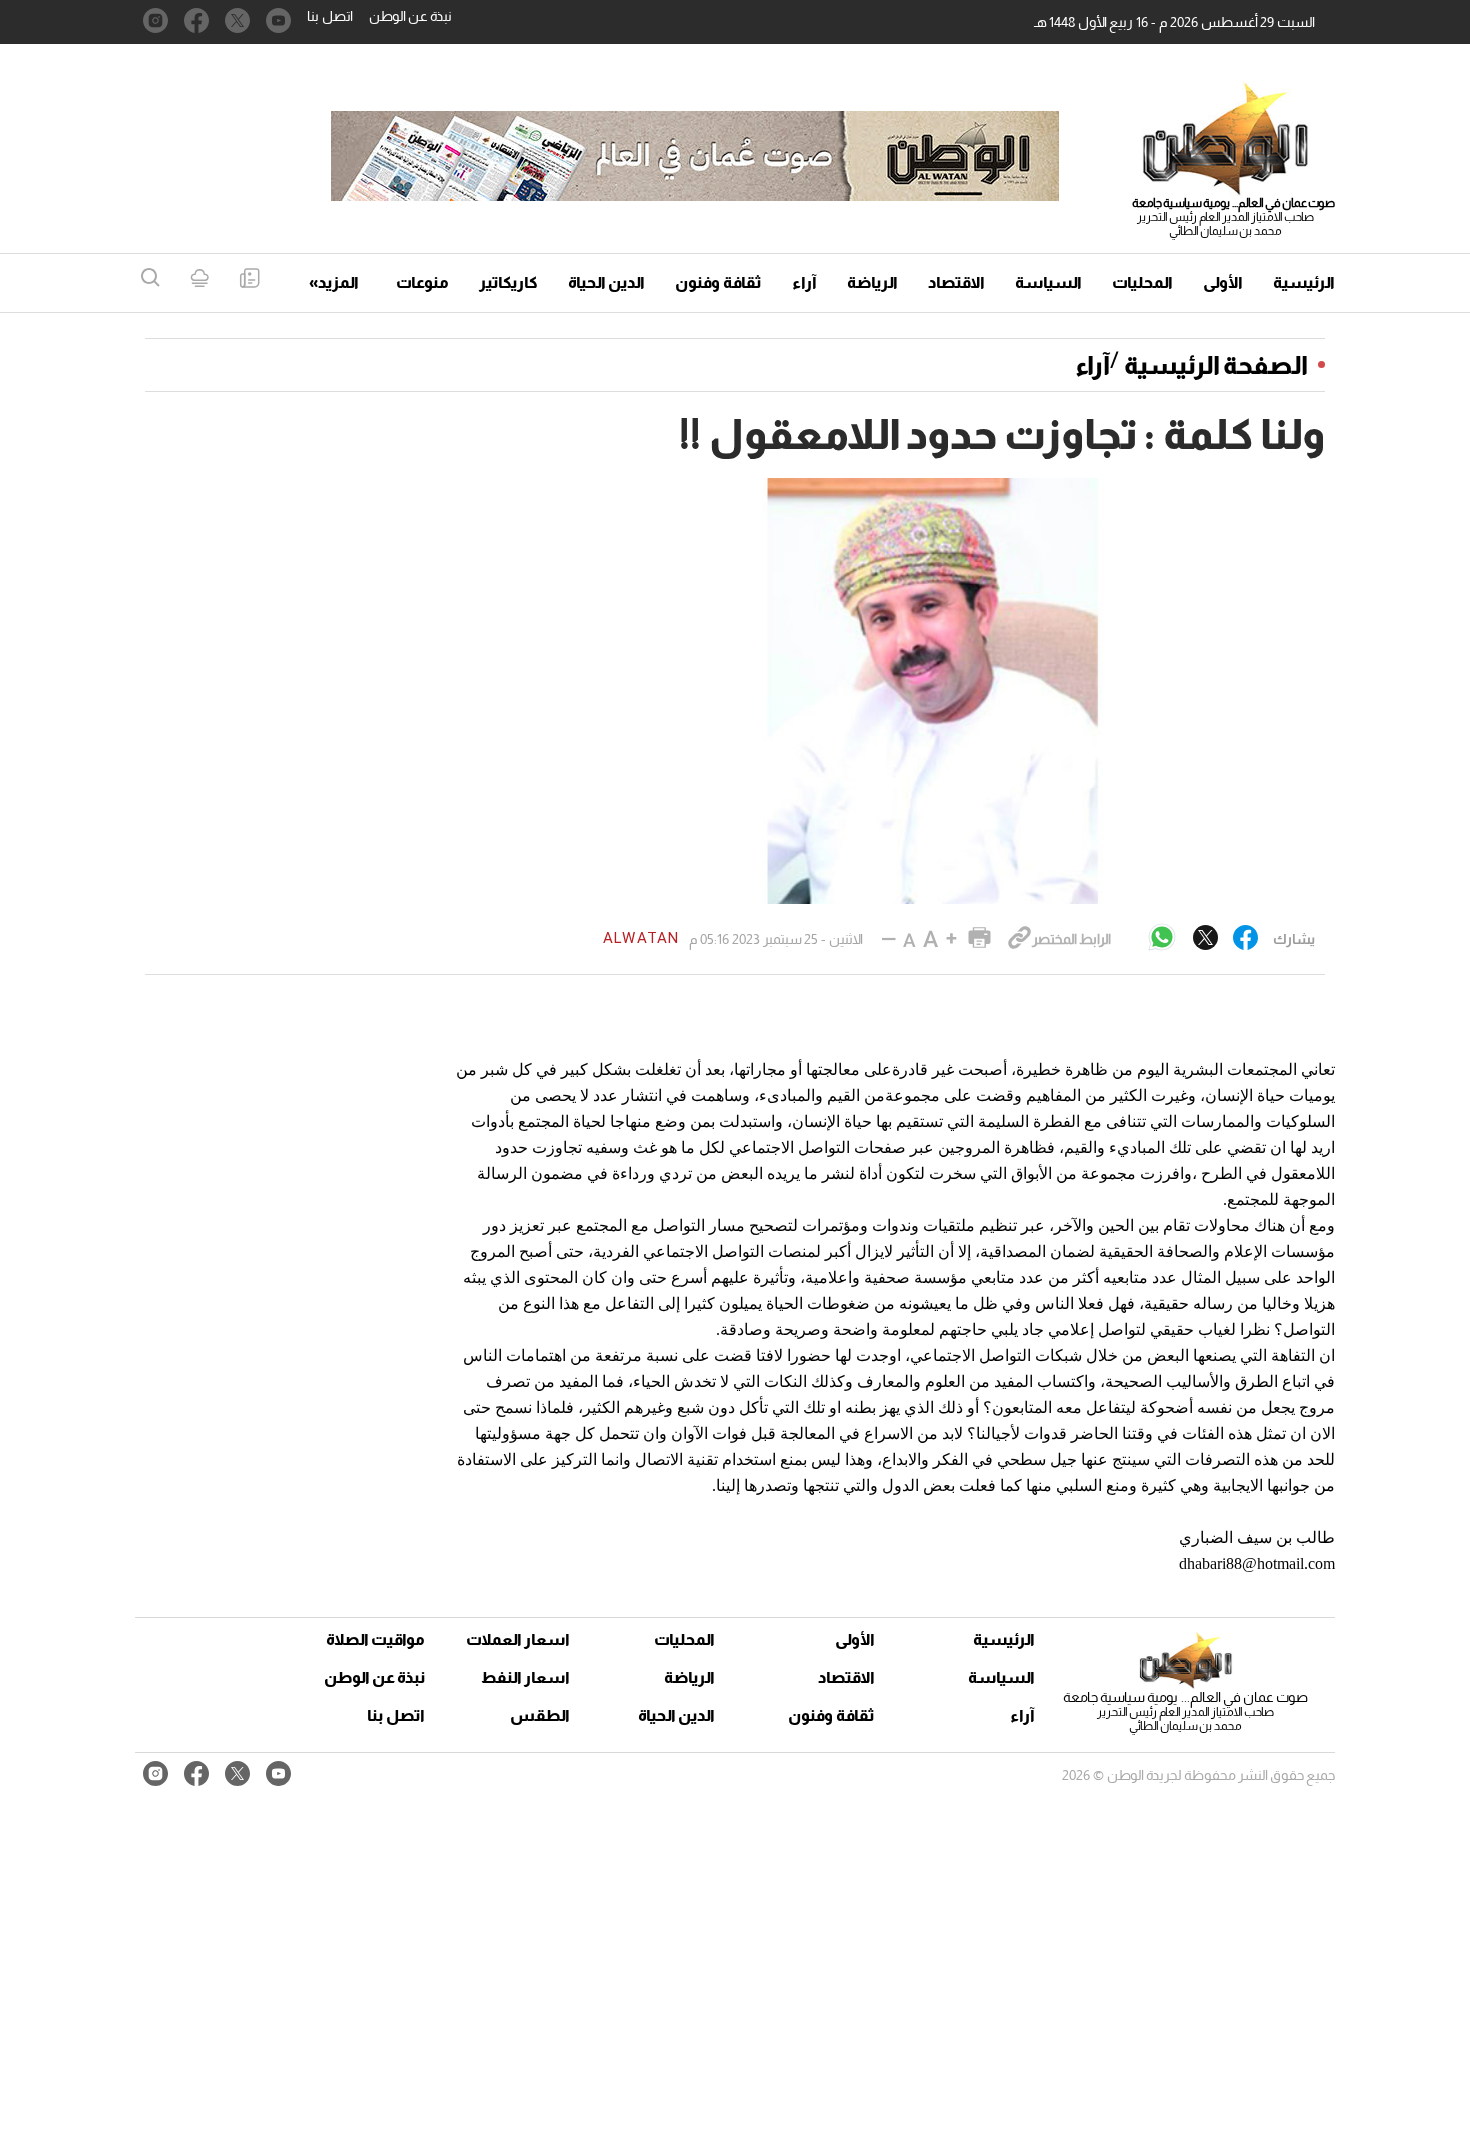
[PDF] (249, 279)
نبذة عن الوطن (410, 16)
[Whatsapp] (1162, 938)
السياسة (1048, 282)
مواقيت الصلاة (375, 1639)
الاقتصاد (956, 282)
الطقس (540, 1715)
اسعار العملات (520, 1639)
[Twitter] (1205, 939)
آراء (804, 282)
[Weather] (199, 279)
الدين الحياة (606, 282)
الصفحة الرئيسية (1216, 365)
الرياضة (872, 282)
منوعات (422, 282)
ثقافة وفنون (718, 282)
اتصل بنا (330, 16)
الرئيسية (1304, 282)
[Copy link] (1019, 939)
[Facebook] (1245, 939)
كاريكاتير (508, 282)
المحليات (1142, 282)
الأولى (1223, 282)
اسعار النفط (525, 1677)
